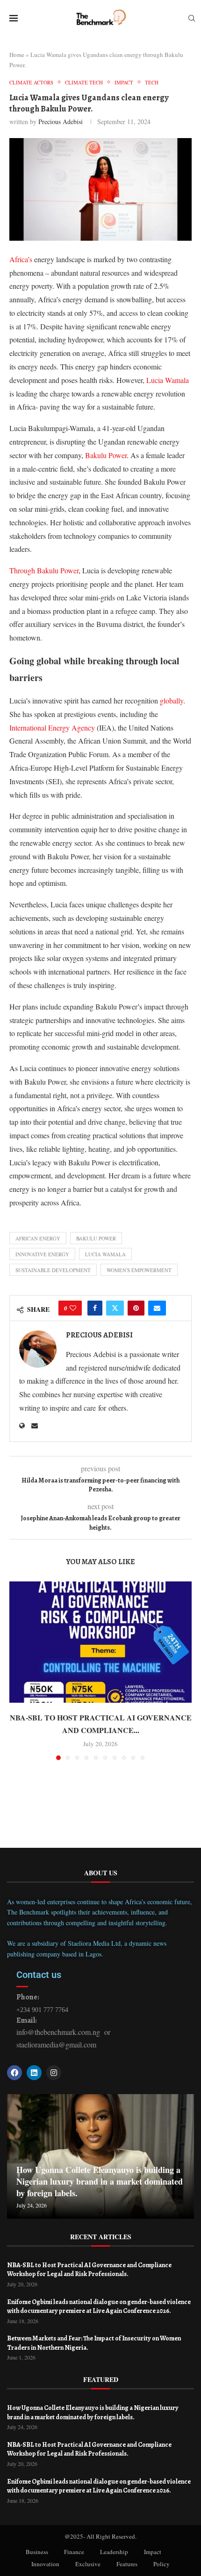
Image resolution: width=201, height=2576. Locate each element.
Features (127, 2564)
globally (172, 700)
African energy (38, 1238)
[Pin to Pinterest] (136, 1308)
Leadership (114, 2552)
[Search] (192, 19)
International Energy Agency (52, 728)
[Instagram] (54, 2073)
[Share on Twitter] (115, 1308)
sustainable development (53, 1270)
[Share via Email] (157, 1308)
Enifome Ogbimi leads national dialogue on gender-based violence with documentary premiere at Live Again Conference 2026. (99, 2307)
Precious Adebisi (61, 122)
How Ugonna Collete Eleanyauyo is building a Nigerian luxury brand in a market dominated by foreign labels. (100, 2181)
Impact (153, 2552)
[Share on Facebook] (95, 1308)
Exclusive (88, 2564)
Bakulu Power (106, 455)
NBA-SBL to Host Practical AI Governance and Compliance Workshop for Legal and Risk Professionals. (89, 2270)
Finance (74, 2552)
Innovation (45, 2564)
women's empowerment (139, 1270)
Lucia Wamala (168, 380)
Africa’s (21, 259)
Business (37, 2552)
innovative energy (42, 1254)
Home (17, 55)
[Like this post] (73, 1308)
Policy (162, 2564)
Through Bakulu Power (44, 570)
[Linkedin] (34, 2073)
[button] (17, 1670)
